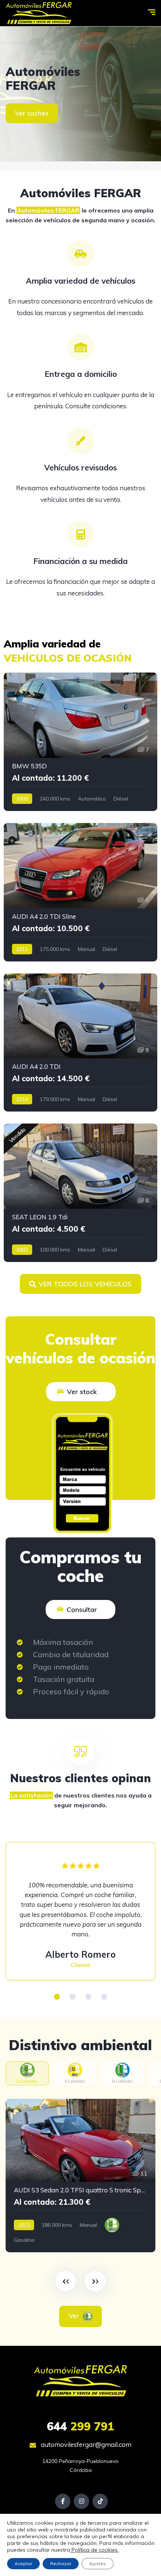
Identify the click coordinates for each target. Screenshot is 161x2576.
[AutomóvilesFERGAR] (80, 94)
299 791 (80, 2426)
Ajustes (98, 2563)
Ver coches (32, 113)
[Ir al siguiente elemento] (95, 2281)
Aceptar (23, 2563)
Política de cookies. (94, 2550)
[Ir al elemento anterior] (66, 2281)
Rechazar (61, 2563)
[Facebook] (63, 2501)
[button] (57, 1997)
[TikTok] (100, 2501)
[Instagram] (81, 2501)
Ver (75, 2316)
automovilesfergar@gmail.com (85, 2444)
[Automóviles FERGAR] (39, 13)
